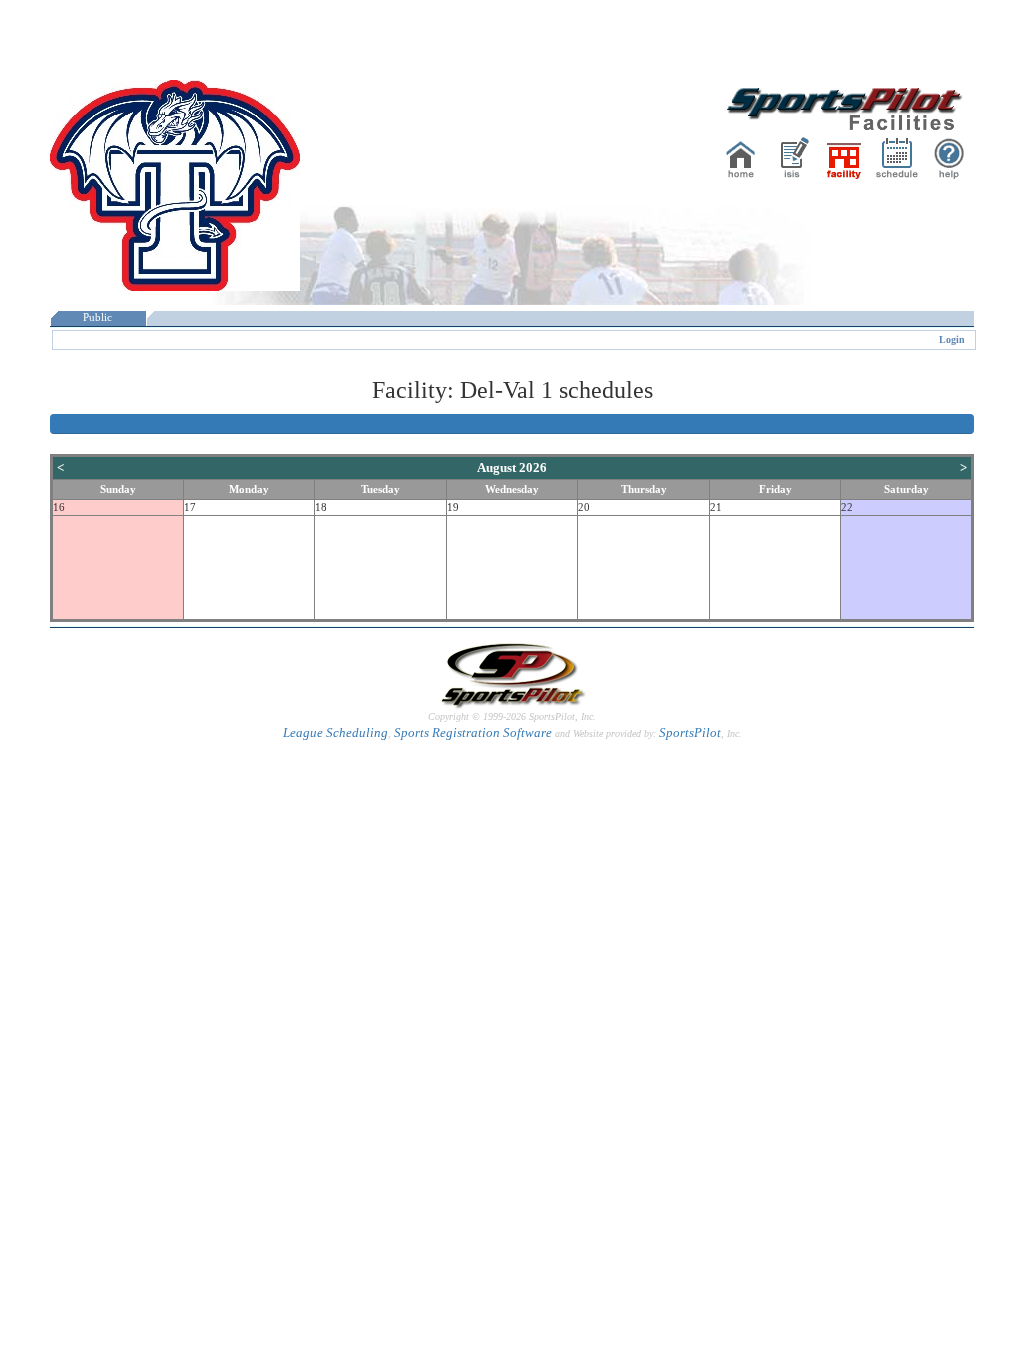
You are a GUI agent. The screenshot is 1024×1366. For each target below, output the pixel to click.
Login (952, 339)
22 (847, 507)
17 (190, 507)
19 (453, 507)
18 (321, 507)
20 (584, 507)
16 (59, 507)
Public (97, 317)
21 (716, 507)
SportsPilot (690, 732)
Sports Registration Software (473, 732)
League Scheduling (335, 732)
